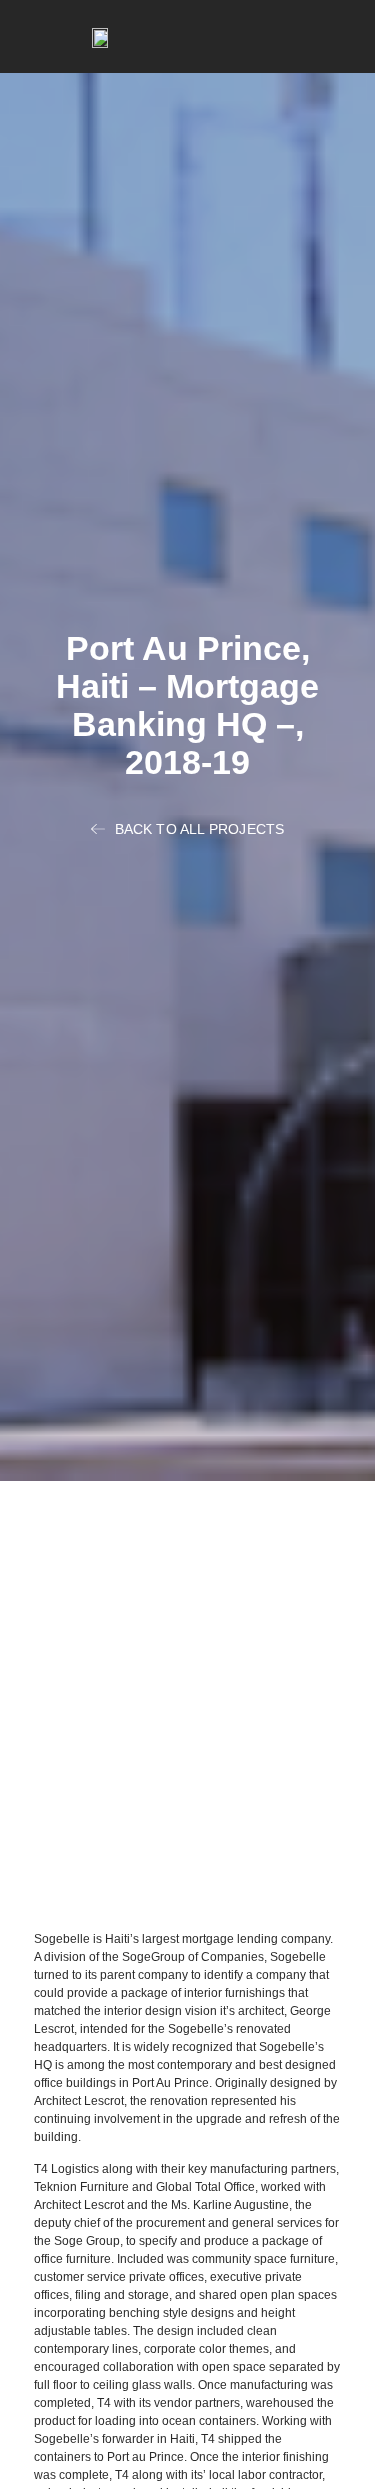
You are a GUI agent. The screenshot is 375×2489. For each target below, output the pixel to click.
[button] (341, 36)
